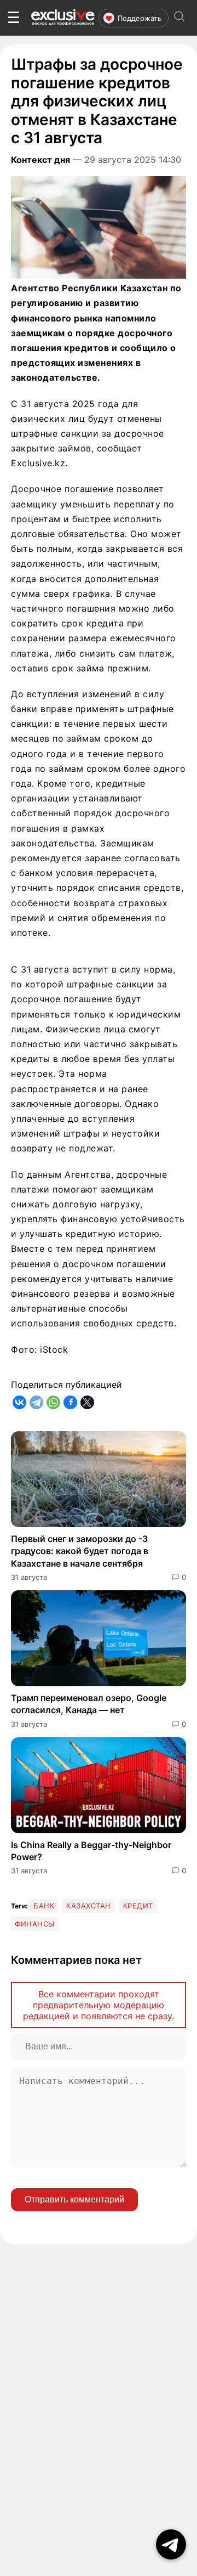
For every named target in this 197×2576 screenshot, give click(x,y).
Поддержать (140, 18)
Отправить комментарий (74, 2199)
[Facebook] (70, 1402)
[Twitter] (87, 1402)
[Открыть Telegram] (171, 2544)
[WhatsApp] (53, 1402)
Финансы (35, 1924)
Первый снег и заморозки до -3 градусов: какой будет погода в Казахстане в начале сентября (80, 1551)
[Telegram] (36, 1402)
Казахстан (89, 1906)
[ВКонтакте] (19, 1402)
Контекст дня (40, 160)
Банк (44, 1906)
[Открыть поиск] (179, 18)
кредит (138, 1906)
